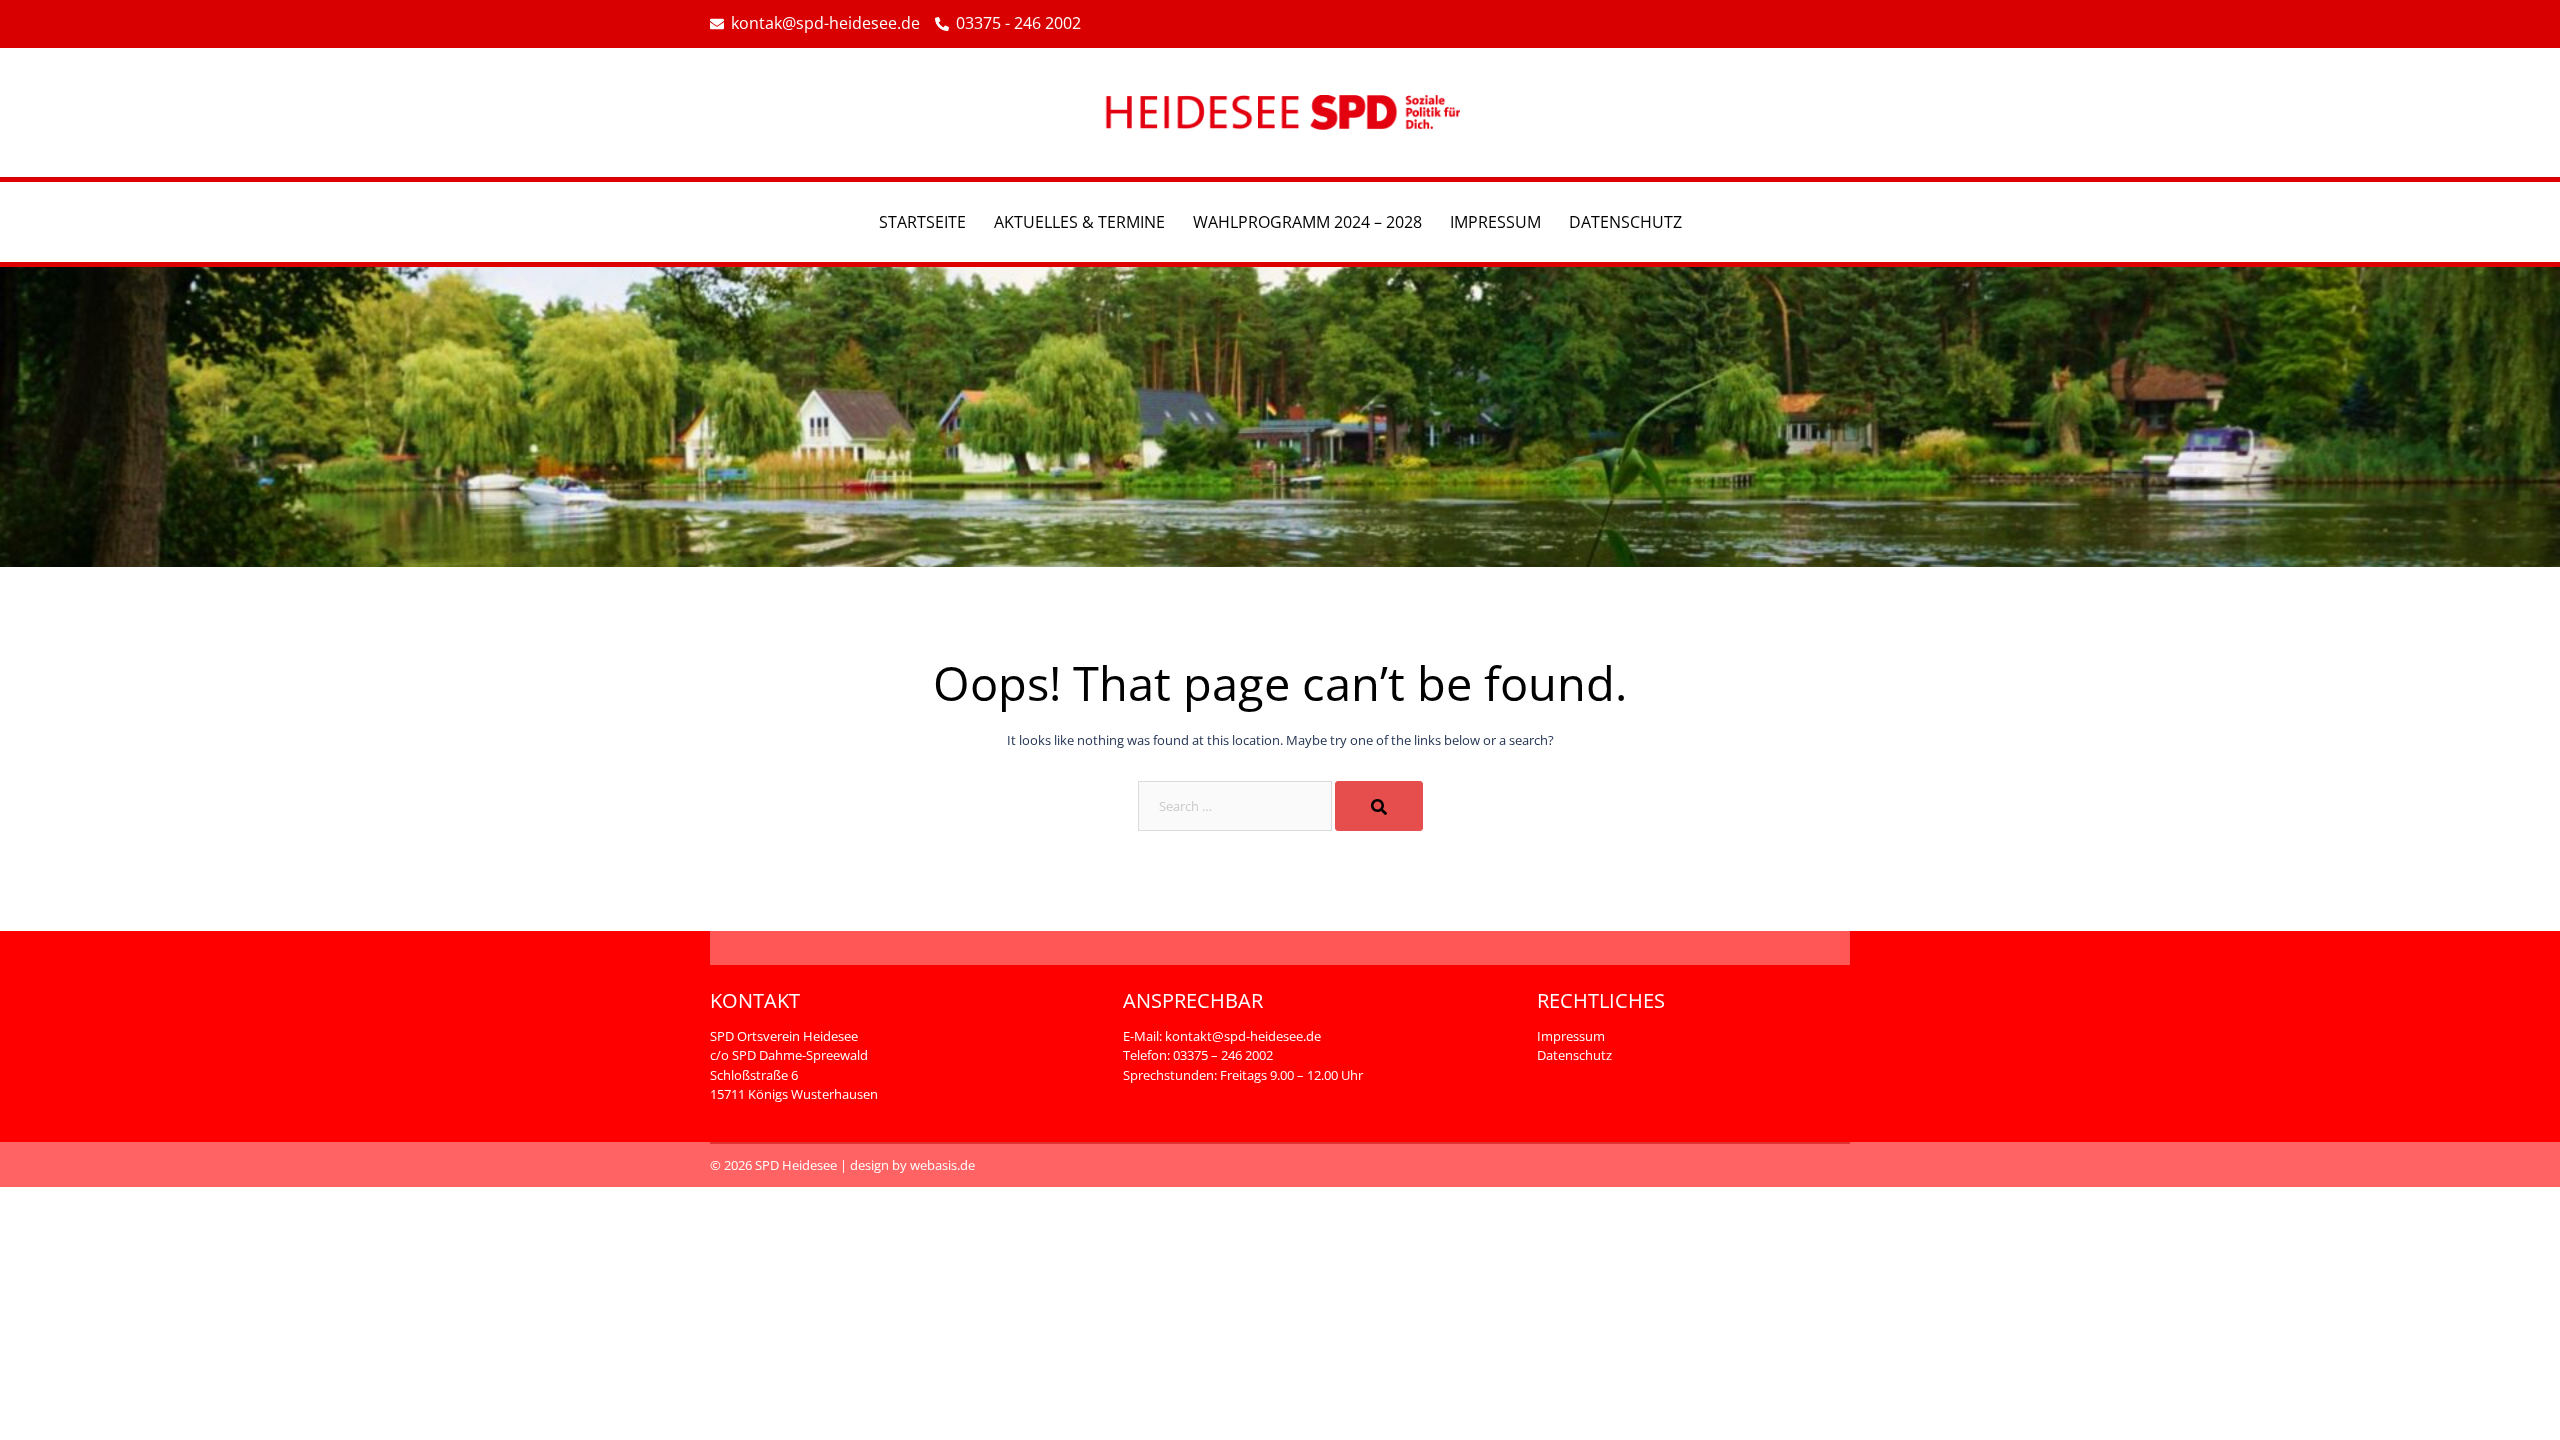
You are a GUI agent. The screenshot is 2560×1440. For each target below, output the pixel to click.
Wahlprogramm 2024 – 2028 (1307, 222)
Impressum (1495, 222)
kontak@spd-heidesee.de (825, 24)
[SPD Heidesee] (1280, 111)
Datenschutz (1625, 222)
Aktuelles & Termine (1079, 222)
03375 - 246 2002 (1018, 24)
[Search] (1379, 806)
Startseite (922, 222)
